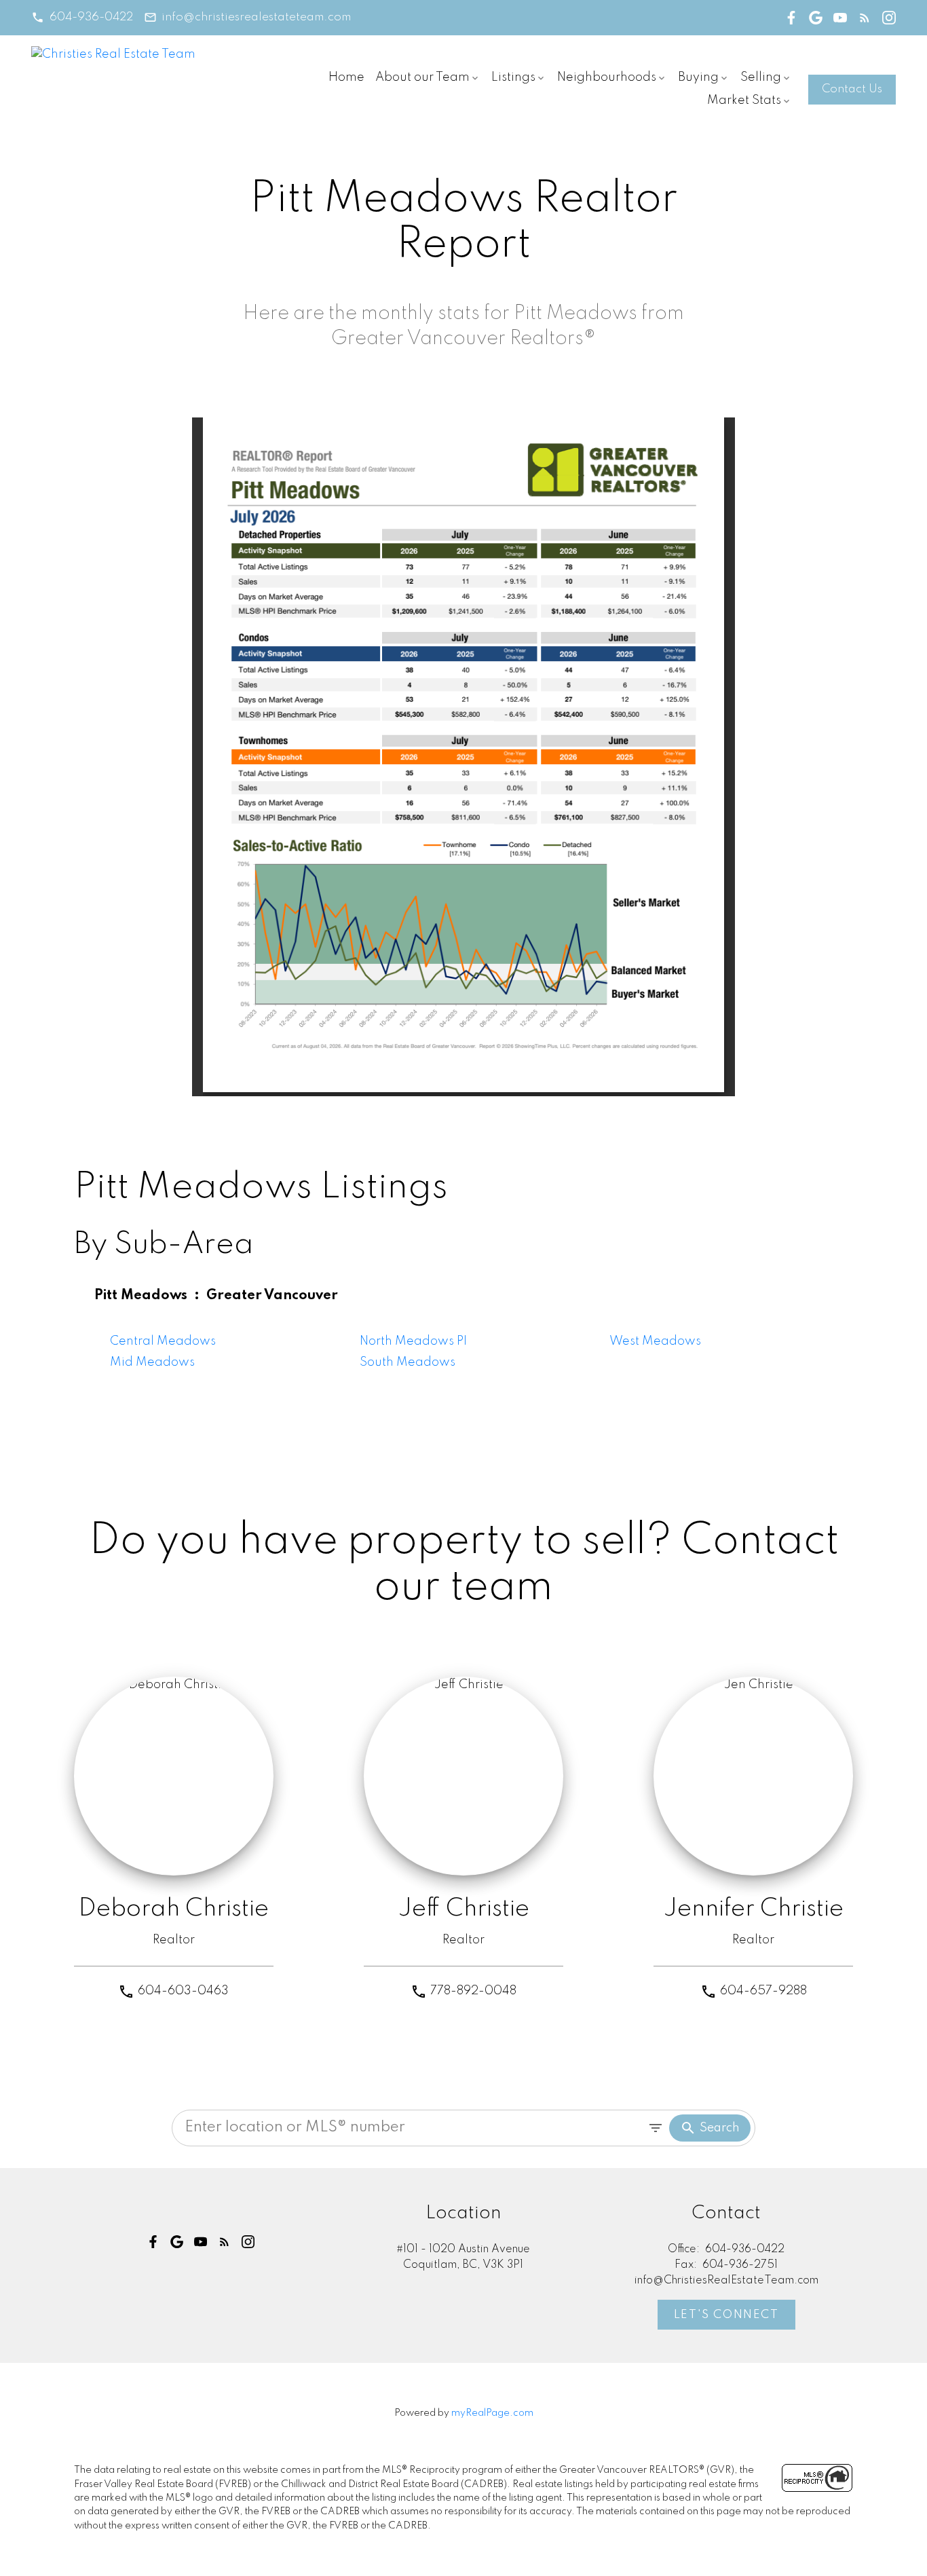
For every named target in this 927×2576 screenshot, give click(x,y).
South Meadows (408, 1362)
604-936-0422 (91, 17)
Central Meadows (163, 1341)
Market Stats (744, 100)
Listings (513, 77)
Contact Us (852, 89)
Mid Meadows (152, 1362)
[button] (82, 17)
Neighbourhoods (607, 77)
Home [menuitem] (346, 77)
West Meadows (655, 1341)
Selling (761, 77)
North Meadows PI (413, 1341)
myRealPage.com (492, 2413)
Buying (698, 77)
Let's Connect (726, 2315)
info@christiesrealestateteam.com (256, 17)
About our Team (422, 77)
